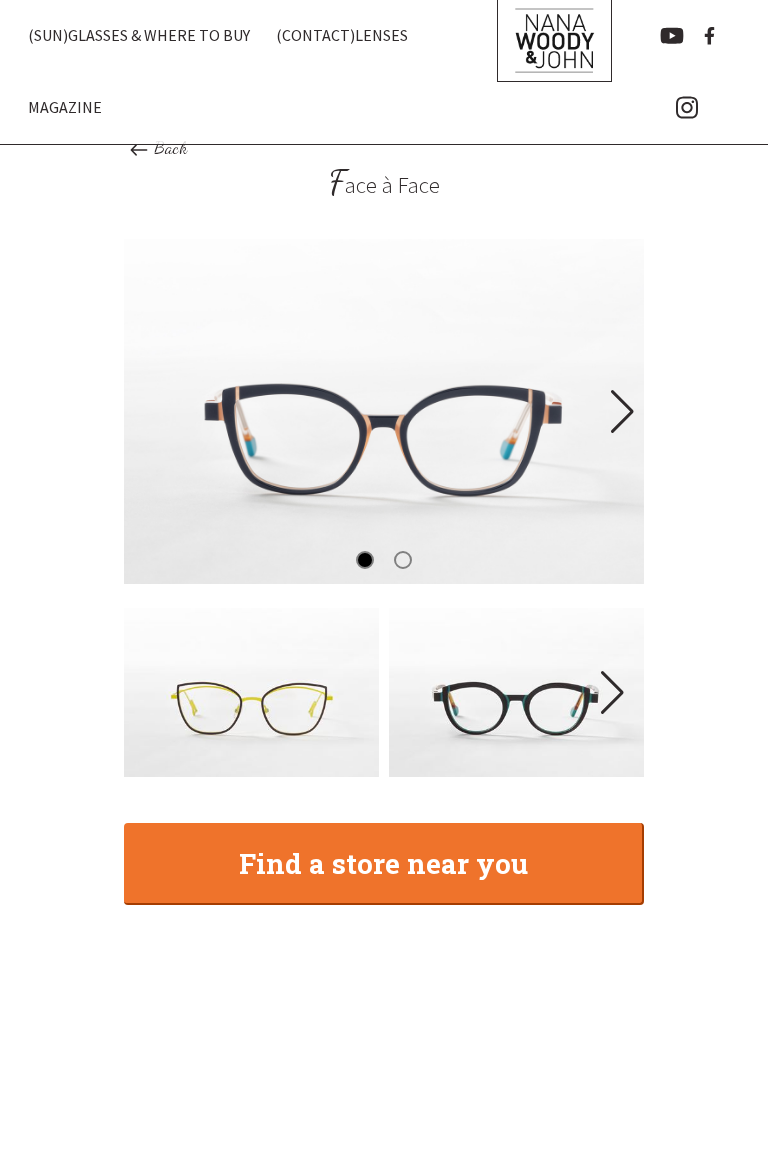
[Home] (554, 72)
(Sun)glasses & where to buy (139, 35)
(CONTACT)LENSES (342, 35)
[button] (620, 412)
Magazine (65, 107)
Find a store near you (383, 863)
